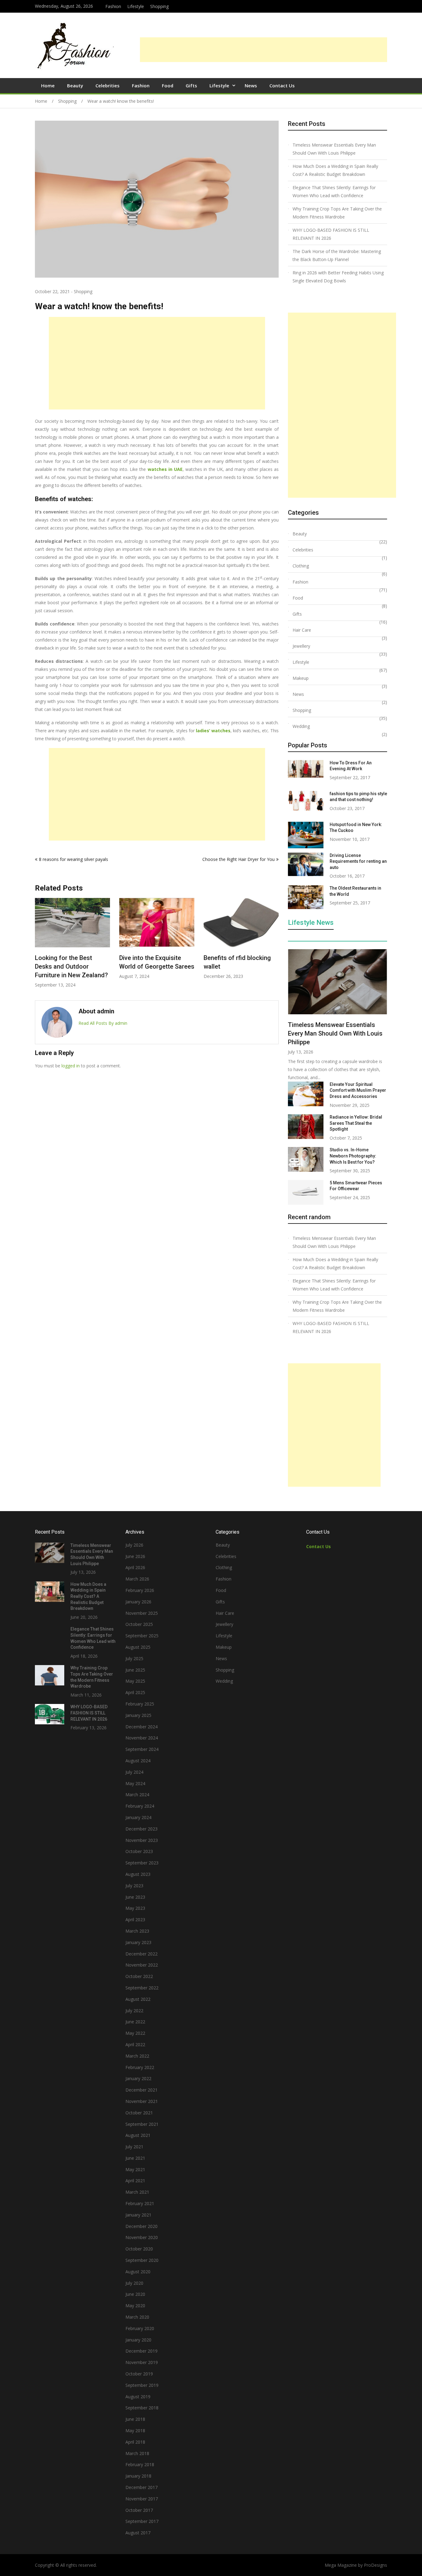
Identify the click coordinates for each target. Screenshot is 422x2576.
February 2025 (140, 1704)
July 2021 (134, 2147)
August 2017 (138, 2533)
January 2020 (138, 2340)
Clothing (301, 566)
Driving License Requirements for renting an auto (358, 861)
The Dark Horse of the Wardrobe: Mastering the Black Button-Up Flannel (337, 255)
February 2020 (140, 2328)
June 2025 (135, 1670)
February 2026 (140, 1590)
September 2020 (142, 2260)
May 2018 (135, 2431)
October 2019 (139, 2374)
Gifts (191, 85)
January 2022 (138, 2078)
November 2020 (142, 2237)
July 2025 (134, 1658)
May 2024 (135, 1783)
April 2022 (135, 2044)
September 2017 (142, 2521)
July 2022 (134, 2011)
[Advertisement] (264, 50)
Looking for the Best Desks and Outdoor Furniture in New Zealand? (71, 966)
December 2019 (141, 2351)
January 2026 (138, 1602)
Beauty (75, 85)
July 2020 (134, 2283)
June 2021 (135, 2158)
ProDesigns (376, 2565)
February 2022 (140, 2067)
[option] (72, 943)
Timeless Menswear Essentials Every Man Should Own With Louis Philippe (334, 149)
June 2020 (135, 2294)
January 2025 (138, 1715)
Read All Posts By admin (103, 1023)
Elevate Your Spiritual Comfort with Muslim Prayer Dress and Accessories (358, 1090)
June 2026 (135, 1556)
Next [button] (275, 946)
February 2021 (140, 2203)
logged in (71, 1066)
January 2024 (138, 1817)
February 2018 (140, 2464)
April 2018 (135, 2442)
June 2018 (135, 2419)
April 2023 (135, 1920)
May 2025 (135, 1681)
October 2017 (139, 2510)
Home (48, 85)
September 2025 (142, 1636)
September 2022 (142, 1988)
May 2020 (135, 2306)
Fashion (113, 6)
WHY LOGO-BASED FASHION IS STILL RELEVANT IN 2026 (331, 234)
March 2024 (137, 1795)
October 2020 (139, 2249)
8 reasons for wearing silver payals (74, 859)
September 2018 (142, 2408)
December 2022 (141, 1954)
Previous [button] (39, 946)
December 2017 (141, 2487)
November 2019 (142, 2362)
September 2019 (142, 2385)
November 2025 (142, 1613)
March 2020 (137, 2317)
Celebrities (108, 85)
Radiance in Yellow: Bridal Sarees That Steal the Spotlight (356, 1123)
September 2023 (142, 1863)
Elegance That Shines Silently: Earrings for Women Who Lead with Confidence (334, 191)
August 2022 (138, 1999)
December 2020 (141, 2226)
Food (168, 85)
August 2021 (138, 2135)
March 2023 (137, 1931)
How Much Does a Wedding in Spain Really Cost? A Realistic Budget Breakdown (335, 170)
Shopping (159, 6)
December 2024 (141, 1727)
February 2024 (140, 1806)
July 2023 (134, 1886)
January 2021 (138, 2215)
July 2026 (134, 1545)
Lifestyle (136, 6)
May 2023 (135, 1908)
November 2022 (142, 1965)
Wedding (301, 726)
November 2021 (142, 2101)
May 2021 (135, 2169)
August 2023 (138, 1874)
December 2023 (141, 1829)
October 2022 (139, 1976)
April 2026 (135, 1567)
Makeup (301, 678)
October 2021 (139, 2113)
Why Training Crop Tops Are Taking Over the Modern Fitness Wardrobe (337, 213)
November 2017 (142, 2499)
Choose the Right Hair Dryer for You (238, 859)
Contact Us (282, 85)
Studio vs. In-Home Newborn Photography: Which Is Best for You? (353, 1156)
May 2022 (135, 2033)
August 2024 (138, 1761)
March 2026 (137, 1579)
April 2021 (135, 2181)
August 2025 (138, 1647)
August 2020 (138, 2272)
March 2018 (137, 2453)
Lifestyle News (311, 923)
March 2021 (137, 2192)
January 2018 (138, 2476)
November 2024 (142, 1738)
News (251, 85)
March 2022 (137, 2056)
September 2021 (142, 2124)
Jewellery (301, 646)
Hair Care (302, 630)
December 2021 (141, 2090)
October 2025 (139, 1624)
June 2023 (135, 1897)
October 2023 (139, 1851)
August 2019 (138, 2397)
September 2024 (142, 1749)
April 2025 (135, 1692)
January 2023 (138, 1942)
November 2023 (142, 1840)
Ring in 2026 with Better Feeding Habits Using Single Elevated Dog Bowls (338, 277)
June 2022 (135, 2022)
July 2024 (134, 1772)
